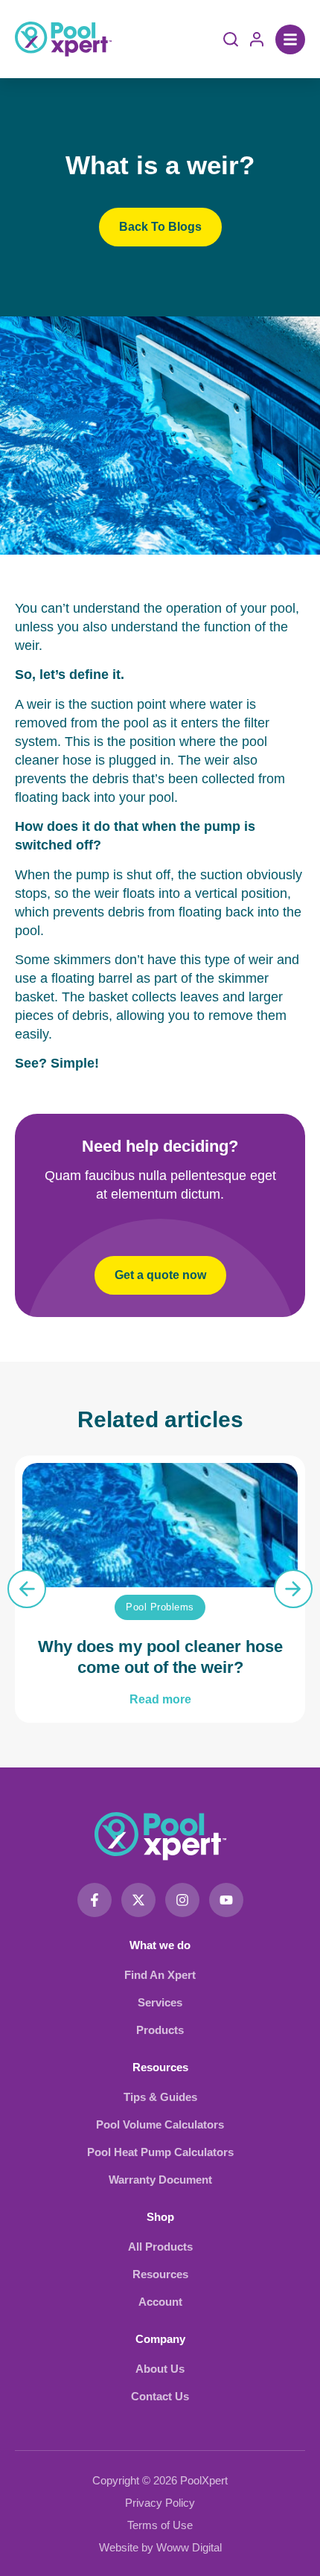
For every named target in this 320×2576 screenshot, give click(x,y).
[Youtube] (226, 1900)
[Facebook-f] (95, 1900)
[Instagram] (182, 1900)
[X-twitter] (138, 1900)
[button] (290, 39)
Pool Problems (160, 1607)
